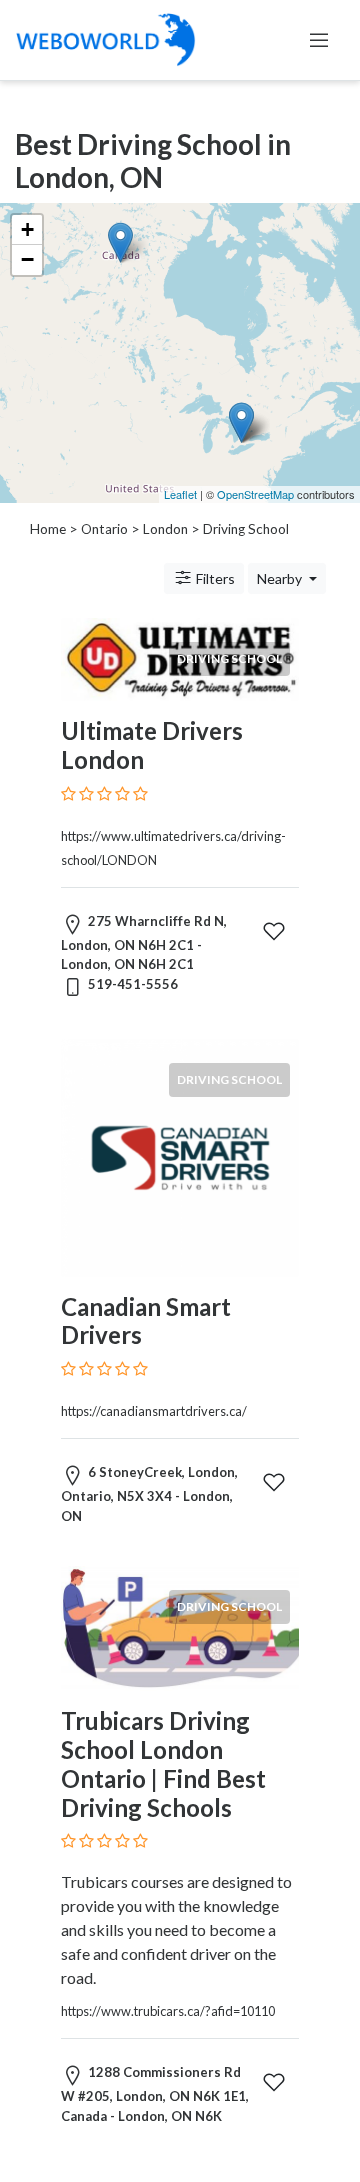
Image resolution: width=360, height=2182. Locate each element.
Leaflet (180, 494)
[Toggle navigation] (319, 40)
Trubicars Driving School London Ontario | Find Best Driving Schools (163, 1763)
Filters (214, 578)
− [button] (27, 259)
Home (48, 529)
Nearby (281, 578)
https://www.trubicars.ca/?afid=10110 (168, 2011)
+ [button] (27, 229)
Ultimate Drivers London (152, 745)
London (165, 529)
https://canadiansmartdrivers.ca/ (154, 1411)
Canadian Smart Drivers (146, 1321)
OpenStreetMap (255, 494)
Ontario (104, 529)
